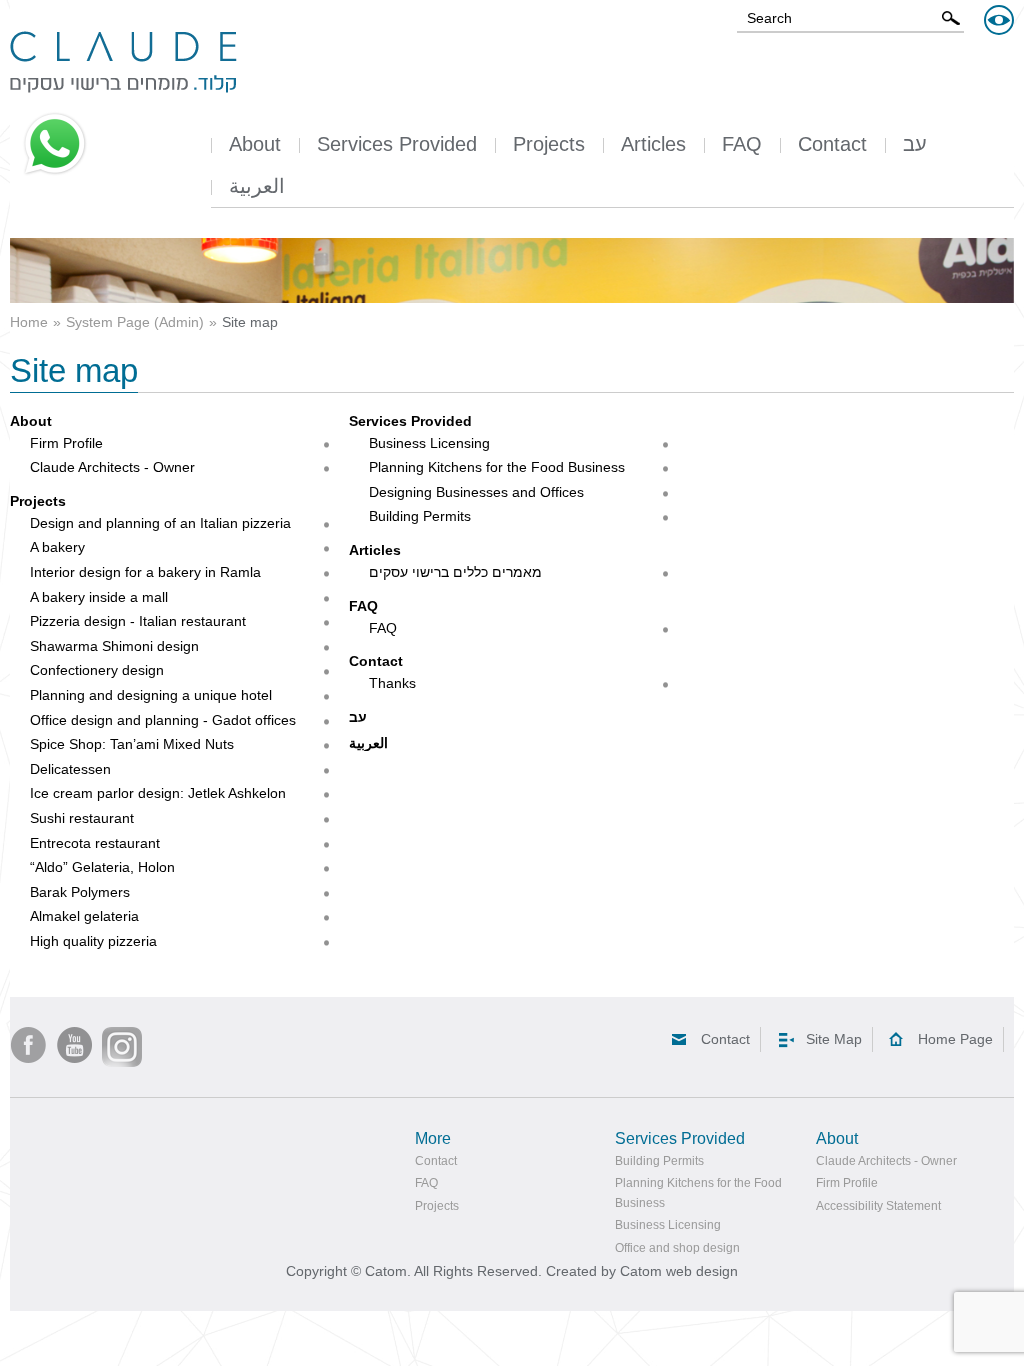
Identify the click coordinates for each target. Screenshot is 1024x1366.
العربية (368, 743)
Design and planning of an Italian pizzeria (160, 523)
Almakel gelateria (84, 916)
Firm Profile (66, 443)
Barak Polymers (80, 892)
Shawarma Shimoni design (114, 646)
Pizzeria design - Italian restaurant (138, 621)
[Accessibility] (999, 20)
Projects (38, 501)
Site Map (834, 1039)
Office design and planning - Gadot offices (163, 720)
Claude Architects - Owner (112, 467)
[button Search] (951, 18)
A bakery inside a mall (99, 597)
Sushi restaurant (82, 818)
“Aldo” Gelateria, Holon (102, 867)
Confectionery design (97, 670)
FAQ (363, 606)
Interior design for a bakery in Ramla (145, 572)
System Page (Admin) (135, 322)
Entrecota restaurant (95, 843)
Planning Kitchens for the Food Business (497, 467)
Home (29, 322)
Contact (376, 661)
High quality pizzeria (93, 941)
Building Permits (420, 516)
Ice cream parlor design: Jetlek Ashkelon (158, 793)
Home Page (955, 1039)
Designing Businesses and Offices (476, 492)
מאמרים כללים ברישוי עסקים (455, 572)
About (31, 421)
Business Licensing (429, 443)
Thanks (392, 683)
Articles (375, 550)
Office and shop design (677, 1248)
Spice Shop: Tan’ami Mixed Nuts (132, 744)
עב (358, 717)
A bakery (57, 547)
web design (702, 1271)
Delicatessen (70, 769)
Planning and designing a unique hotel (151, 695)
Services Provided (410, 421)
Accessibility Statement (878, 1206)
